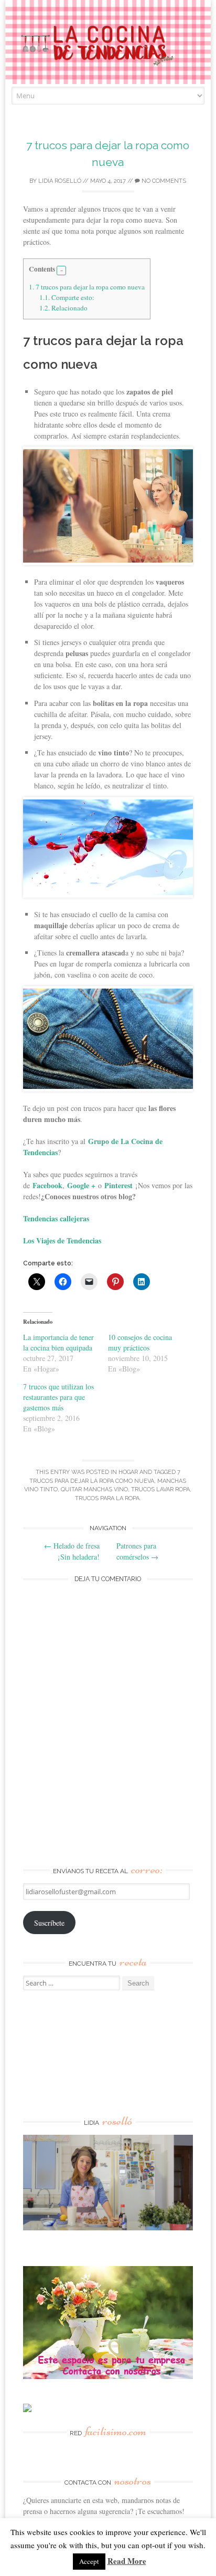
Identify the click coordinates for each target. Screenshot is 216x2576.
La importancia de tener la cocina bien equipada (58, 1342)
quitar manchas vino (94, 1489)
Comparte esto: (67, 297)
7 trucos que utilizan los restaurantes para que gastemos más (58, 1397)
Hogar (128, 1472)
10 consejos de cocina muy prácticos (140, 1342)
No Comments (163, 181)
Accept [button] (89, 2561)
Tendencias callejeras (56, 1218)
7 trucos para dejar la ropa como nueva (87, 287)
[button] (61, 271)
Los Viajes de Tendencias (62, 1240)
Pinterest (118, 1185)
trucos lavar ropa (160, 1489)
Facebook (47, 1185)
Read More (127, 2561)
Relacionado (63, 308)
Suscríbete (49, 1923)
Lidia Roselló (60, 181)
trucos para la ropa (107, 1498)
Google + (81, 1185)
